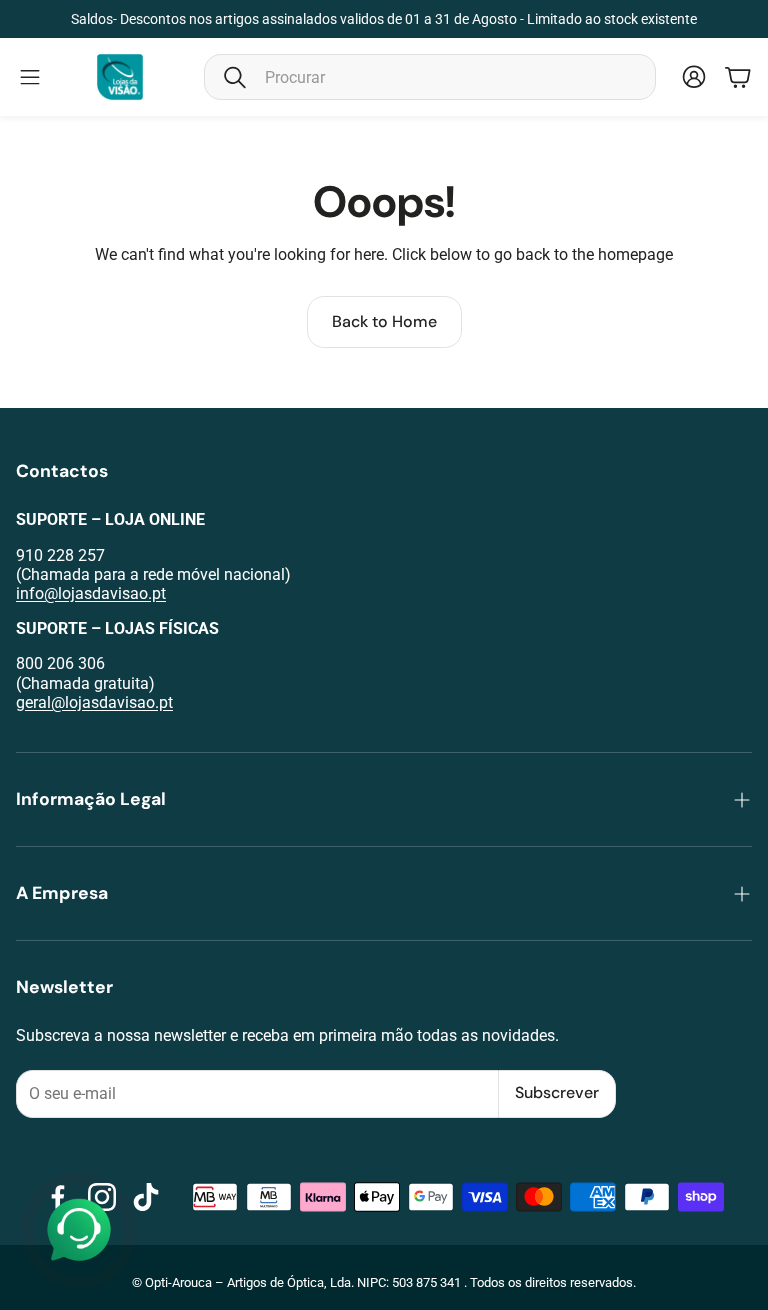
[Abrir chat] (79, 1231)
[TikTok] (146, 1197)
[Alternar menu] (30, 77)
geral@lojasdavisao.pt (94, 702)
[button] (430, 77)
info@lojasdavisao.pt (91, 593)
